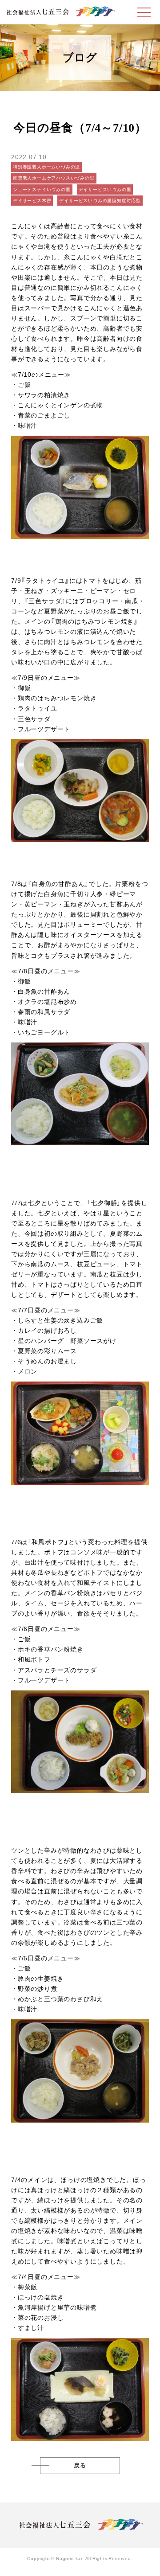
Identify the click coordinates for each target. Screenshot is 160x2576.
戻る (80, 2466)
